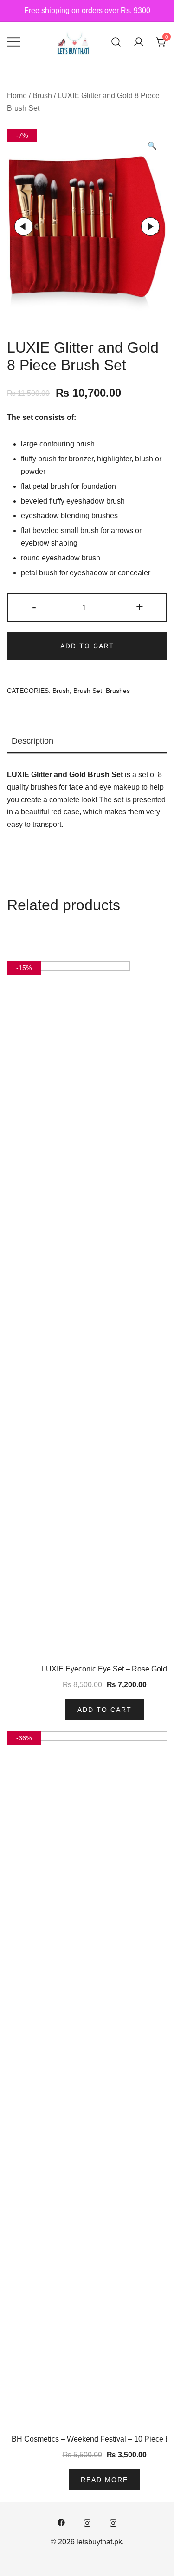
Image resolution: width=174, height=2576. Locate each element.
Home (17, 96)
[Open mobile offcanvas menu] (13, 42)
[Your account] (139, 42)
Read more (104, 2480)
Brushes (118, 691)
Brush (42, 96)
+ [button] (140, 607)
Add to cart (87, 646)
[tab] (87, 741)
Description (32, 741)
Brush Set (88, 691)
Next (150, 226)
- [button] (34, 607)
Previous (24, 226)
